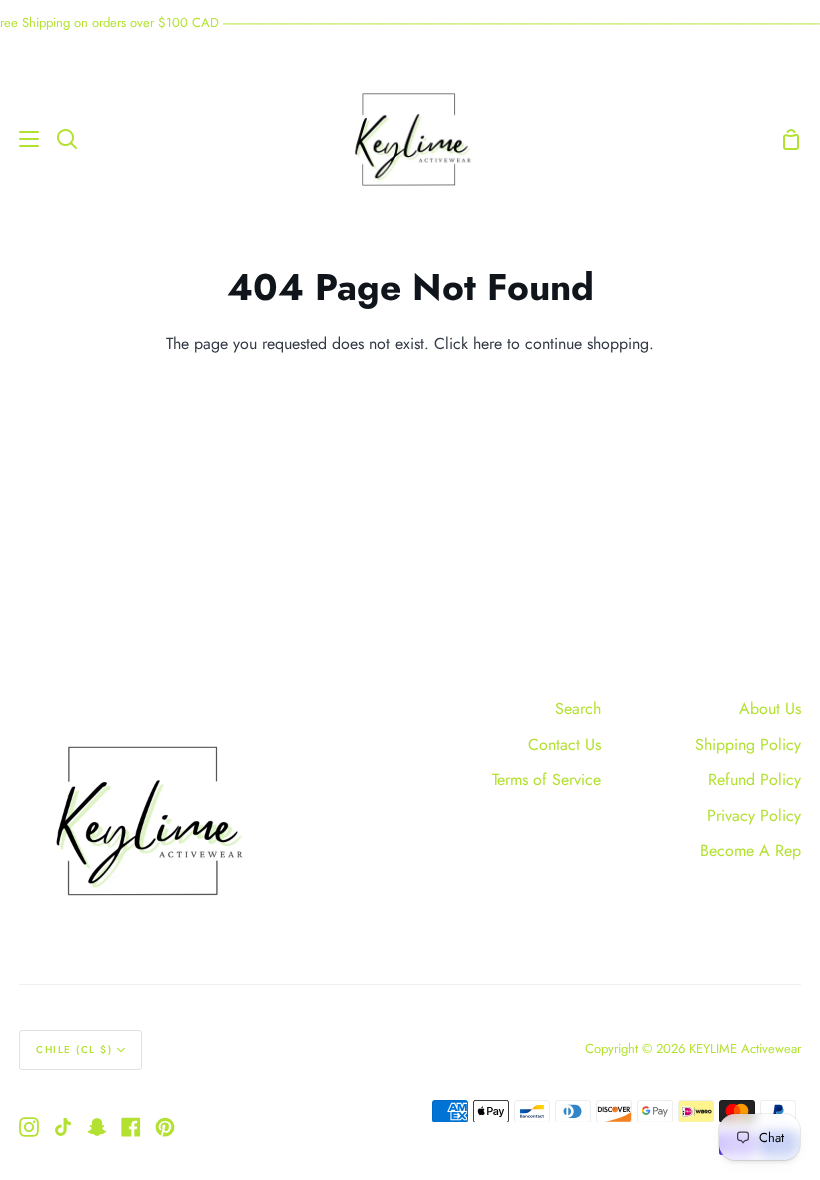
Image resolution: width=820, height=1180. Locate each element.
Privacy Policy (754, 815)
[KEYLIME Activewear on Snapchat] (97, 1127)
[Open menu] (20, 139)
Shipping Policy (748, 744)
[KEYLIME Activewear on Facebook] (131, 1127)
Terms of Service (546, 779)
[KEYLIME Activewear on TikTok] (63, 1127)
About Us (770, 708)
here (487, 343)
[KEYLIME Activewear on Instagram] (29, 1127)
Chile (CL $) (74, 1049)
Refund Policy (754, 779)
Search (578, 708)
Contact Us (564, 744)
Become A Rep (750, 850)
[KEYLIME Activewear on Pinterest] (165, 1127)
